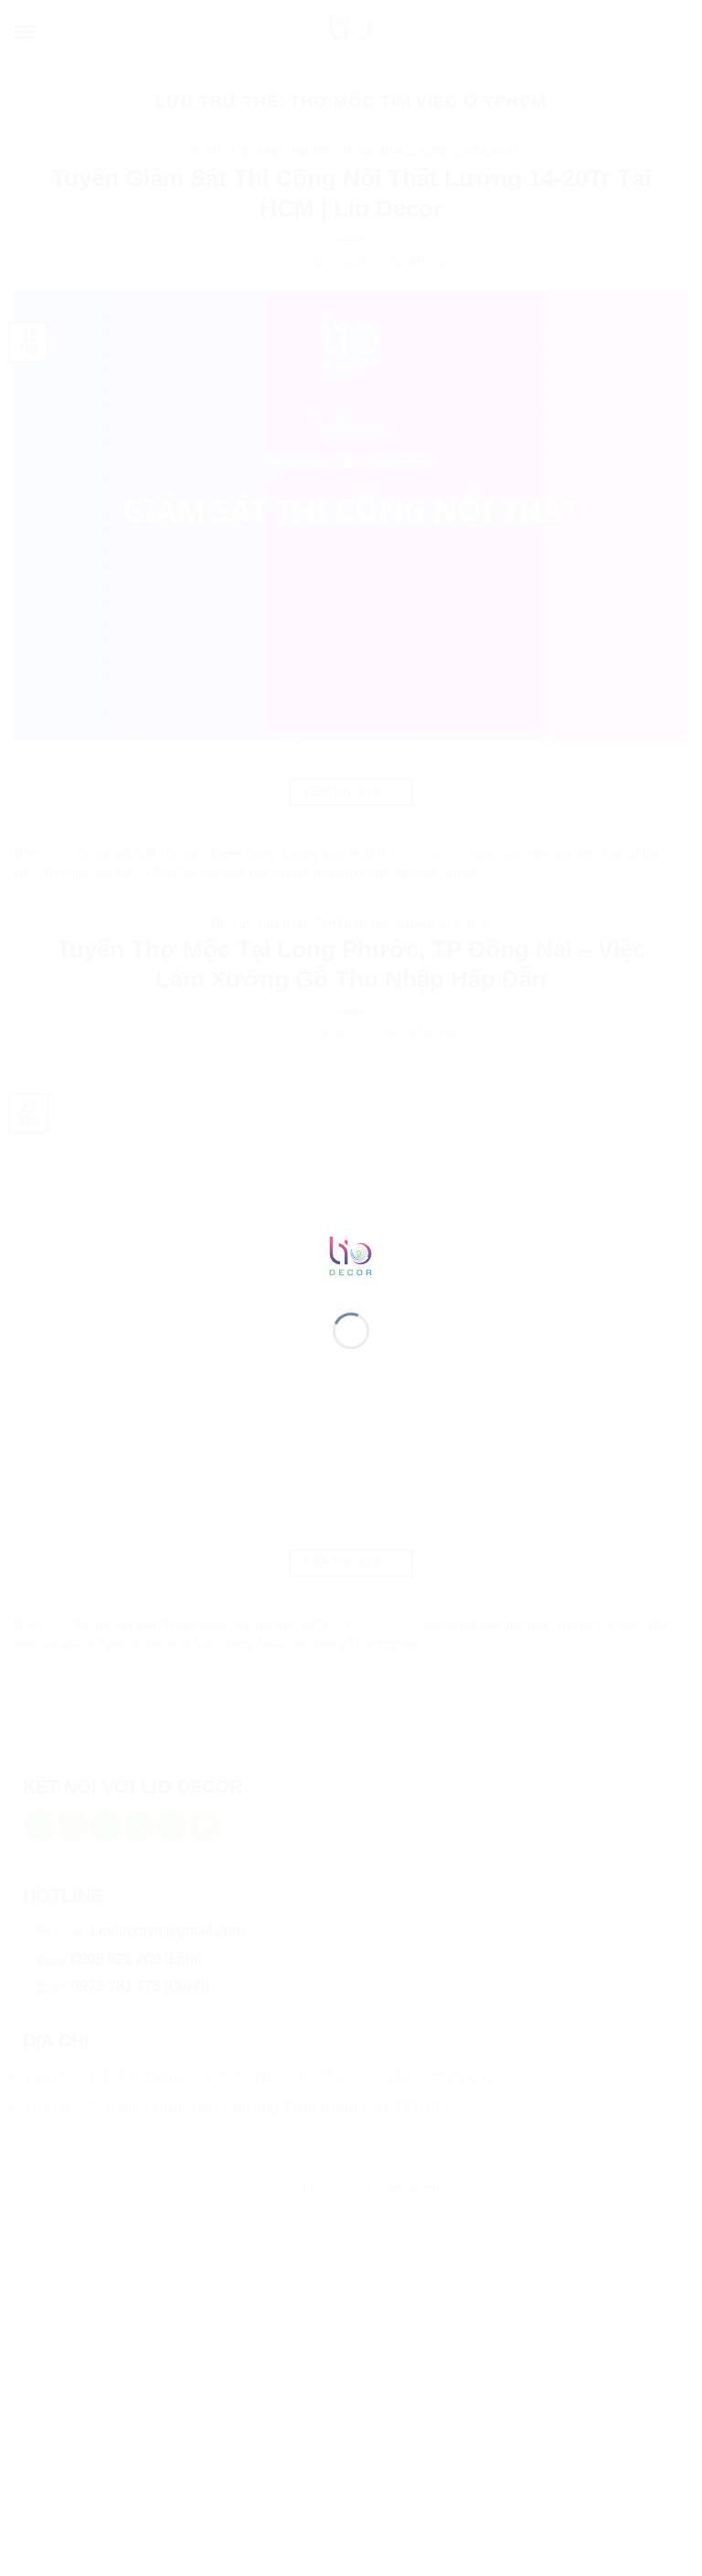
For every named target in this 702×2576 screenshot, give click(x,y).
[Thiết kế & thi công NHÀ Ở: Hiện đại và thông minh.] (351, 1255)
